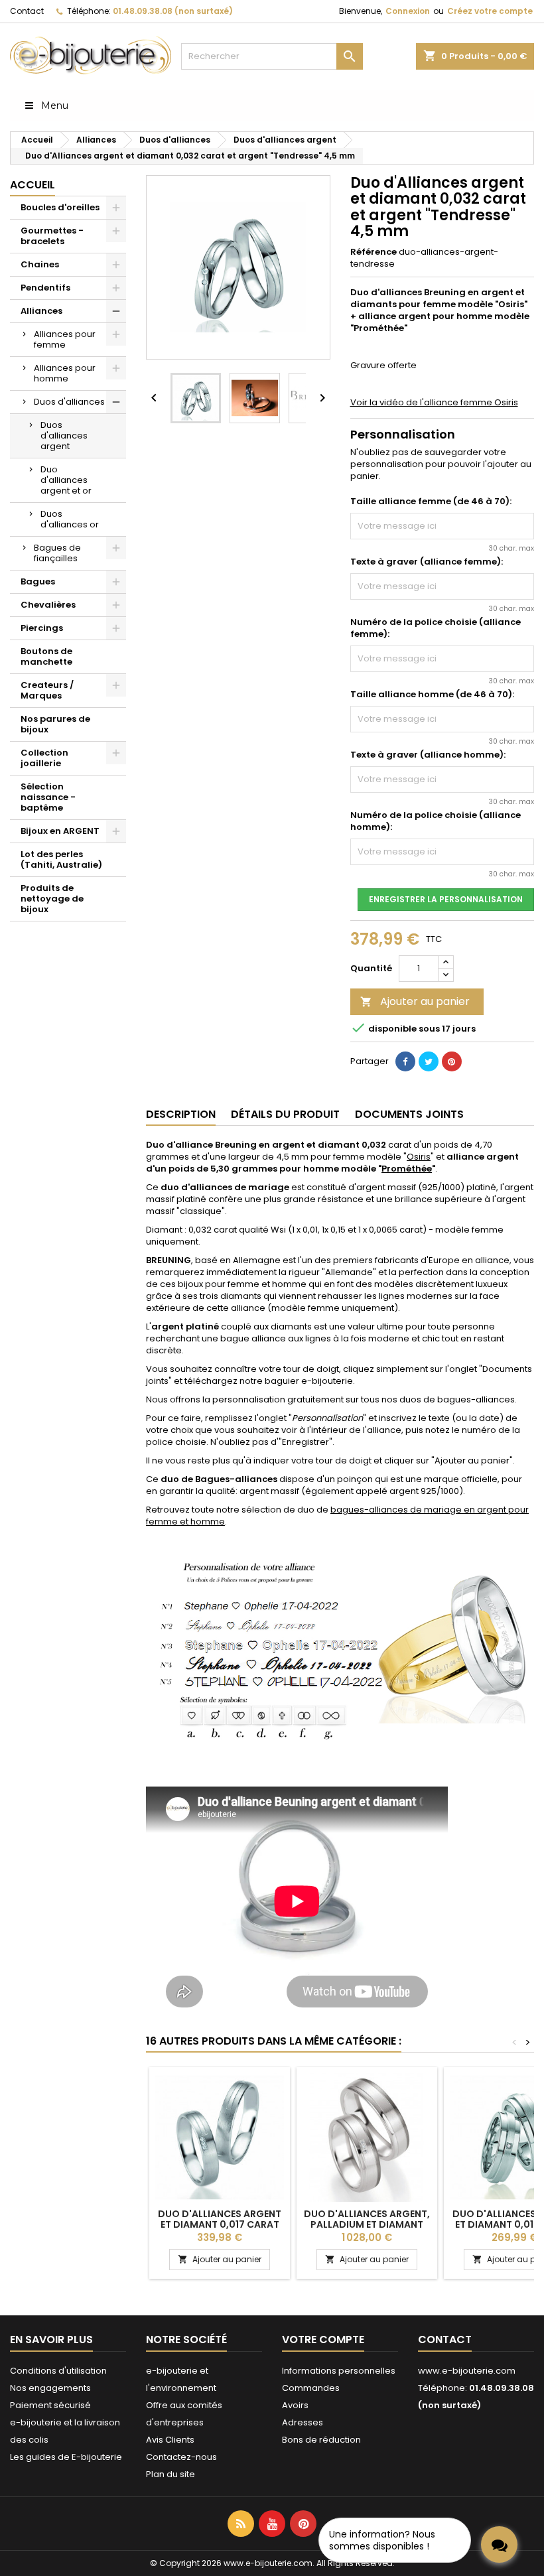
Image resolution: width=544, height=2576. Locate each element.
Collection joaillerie (44, 758)
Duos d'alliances (69, 402)
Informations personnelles (339, 2371)
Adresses (303, 2422)
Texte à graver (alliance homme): (428, 755)
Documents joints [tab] (409, 1114)
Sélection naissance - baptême (48, 797)
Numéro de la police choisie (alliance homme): (436, 821)
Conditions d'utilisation (58, 2371)
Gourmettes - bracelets (52, 236)
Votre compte (323, 2339)
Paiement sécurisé (50, 2405)
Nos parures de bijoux (55, 724)
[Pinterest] (452, 1061)
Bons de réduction (321, 2440)
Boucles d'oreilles (60, 207)
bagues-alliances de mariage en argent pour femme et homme (337, 1516)
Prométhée (407, 1169)
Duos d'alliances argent (64, 436)
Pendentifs (45, 288)
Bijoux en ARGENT (60, 831)
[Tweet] (429, 1061)
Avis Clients (170, 2440)
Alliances (41, 311)
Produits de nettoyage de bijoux (52, 899)
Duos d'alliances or (70, 519)
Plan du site (170, 2474)
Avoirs (295, 2405)
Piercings (42, 628)
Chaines (40, 264)
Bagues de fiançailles (57, 553)
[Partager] (405, 1061)
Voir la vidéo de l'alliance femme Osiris (434, 402)
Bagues (38, 581)
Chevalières (48, 605)
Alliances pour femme (65, 339)
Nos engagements (50, 2388)
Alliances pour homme (65, 373)
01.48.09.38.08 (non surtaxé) (173, 11)
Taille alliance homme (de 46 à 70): (432, 695)
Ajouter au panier (415, 1001)
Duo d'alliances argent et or (66, 480)
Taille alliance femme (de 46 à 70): (431, 502)
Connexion (408, 11)
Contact (27, 11)
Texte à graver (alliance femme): (427, 562)
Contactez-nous (181, 2457)
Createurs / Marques (47, 690)
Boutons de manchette (46, 656)
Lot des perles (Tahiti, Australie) (61, 859)
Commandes (311, 2388)
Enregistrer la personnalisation (446, 899)
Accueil (33, 185)
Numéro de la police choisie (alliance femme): (436, 628)
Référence (374, 252)
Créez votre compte (490, 11)
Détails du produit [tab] (285, 1114)
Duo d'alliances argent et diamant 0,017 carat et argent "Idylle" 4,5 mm (220, 2224)
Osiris (419, 1157)
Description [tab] (181, 1114)
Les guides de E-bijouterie (66, 2457)
